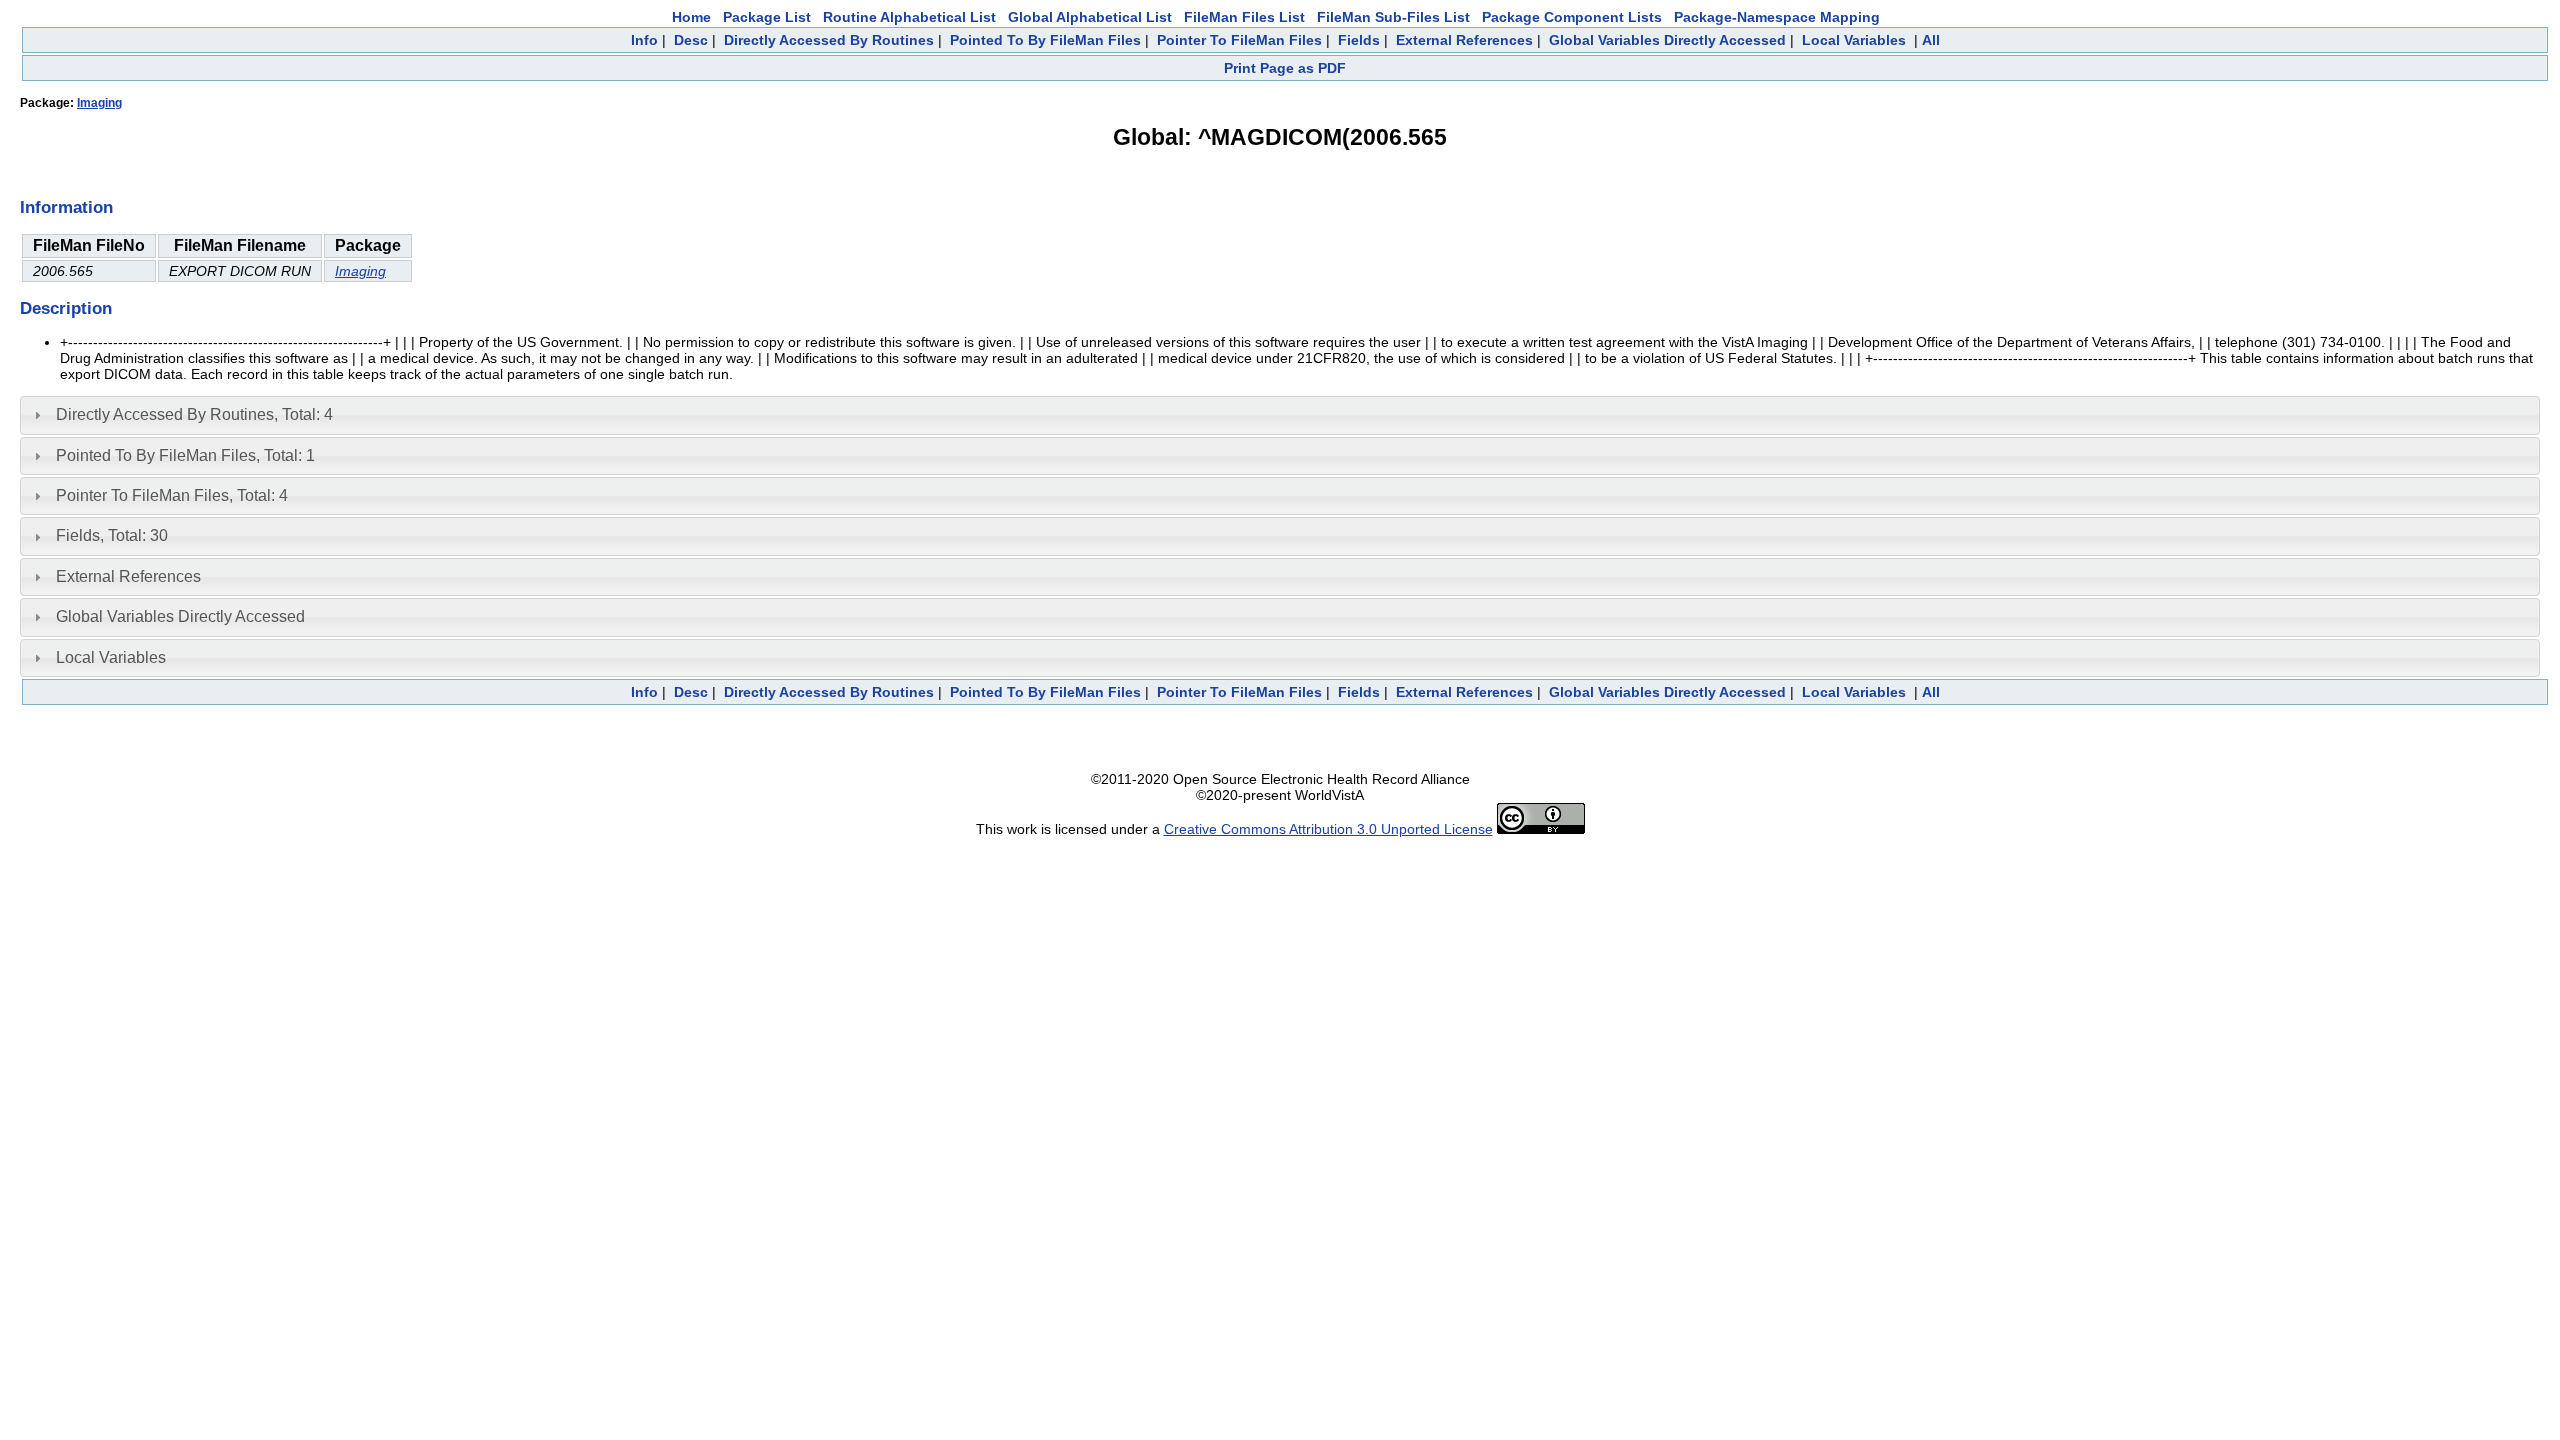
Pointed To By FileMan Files (1045, 40)
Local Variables (1854, 40)
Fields (1359, 40)
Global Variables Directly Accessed (1667, 40)
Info (644, 40)
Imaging (99, 103)
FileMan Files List (1244, 17)
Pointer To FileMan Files (1239, 40)
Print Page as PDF (1285, 68)
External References (1464, 40)
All (1931, 40)
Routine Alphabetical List (909, 17)
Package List (767, 17)
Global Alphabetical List (1090, 17)
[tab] (1280, 415)
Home (691, 17)
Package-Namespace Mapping (1777, 17)
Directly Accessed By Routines (829, 40)
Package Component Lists (1572, 17)
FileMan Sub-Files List (1393, 17)
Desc (691, 40)
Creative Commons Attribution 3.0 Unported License (1328, 829)
